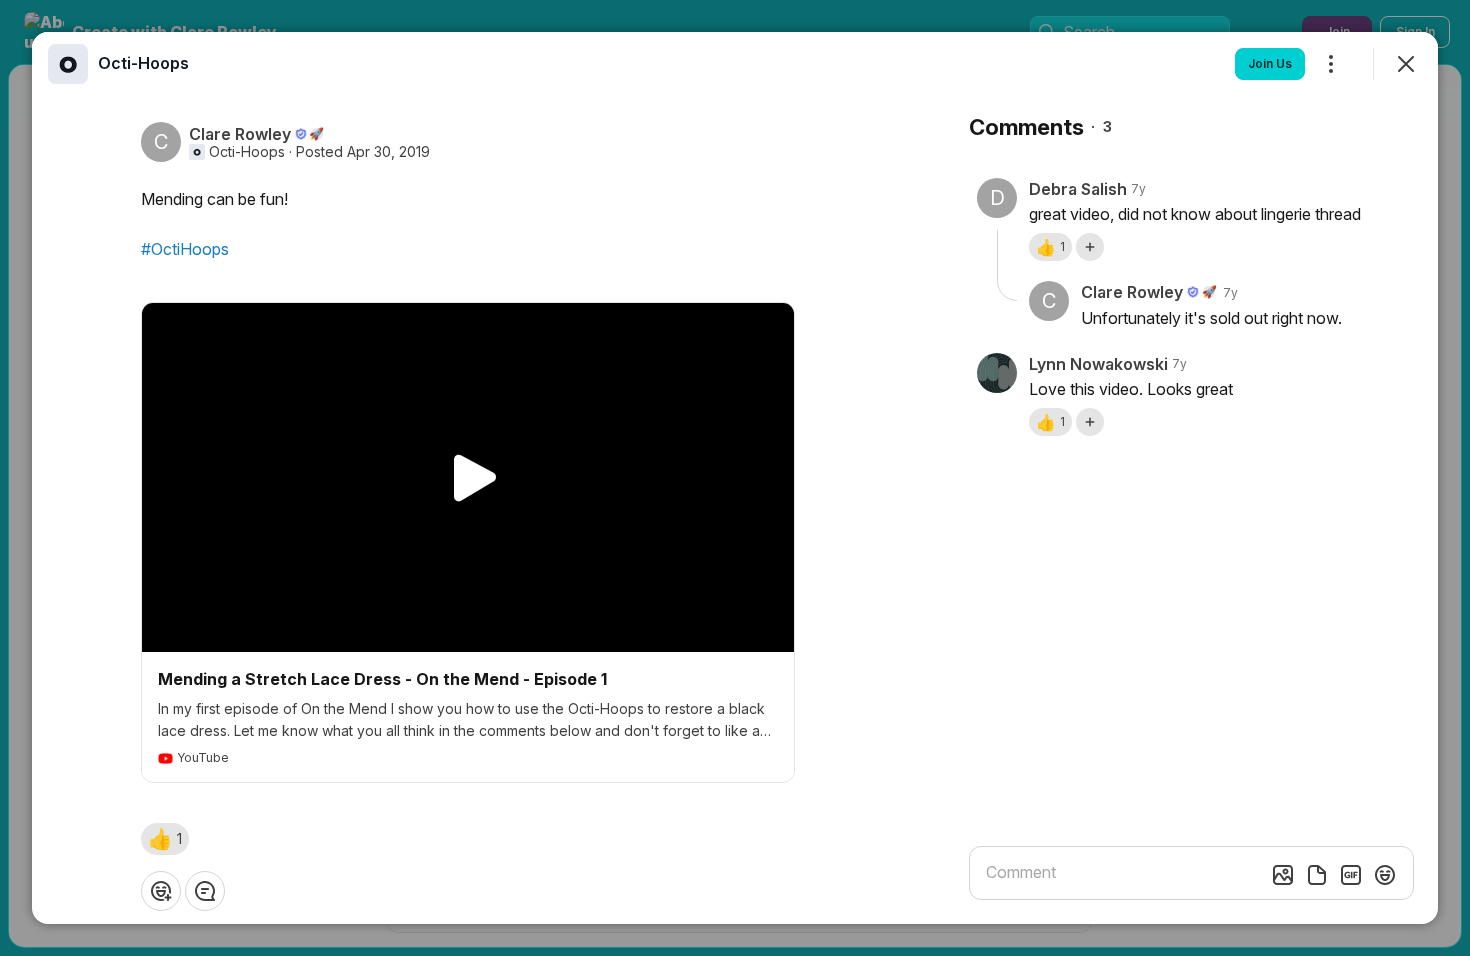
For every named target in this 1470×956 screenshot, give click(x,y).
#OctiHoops (185, 249)
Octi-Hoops (247, 152)
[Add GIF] (1351, 875)
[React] (161, 891)
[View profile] (68, 64)
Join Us (1270, 63)
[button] (165, 839)
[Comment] (205, 891)
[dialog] (735, 478)
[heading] (143, 63)
